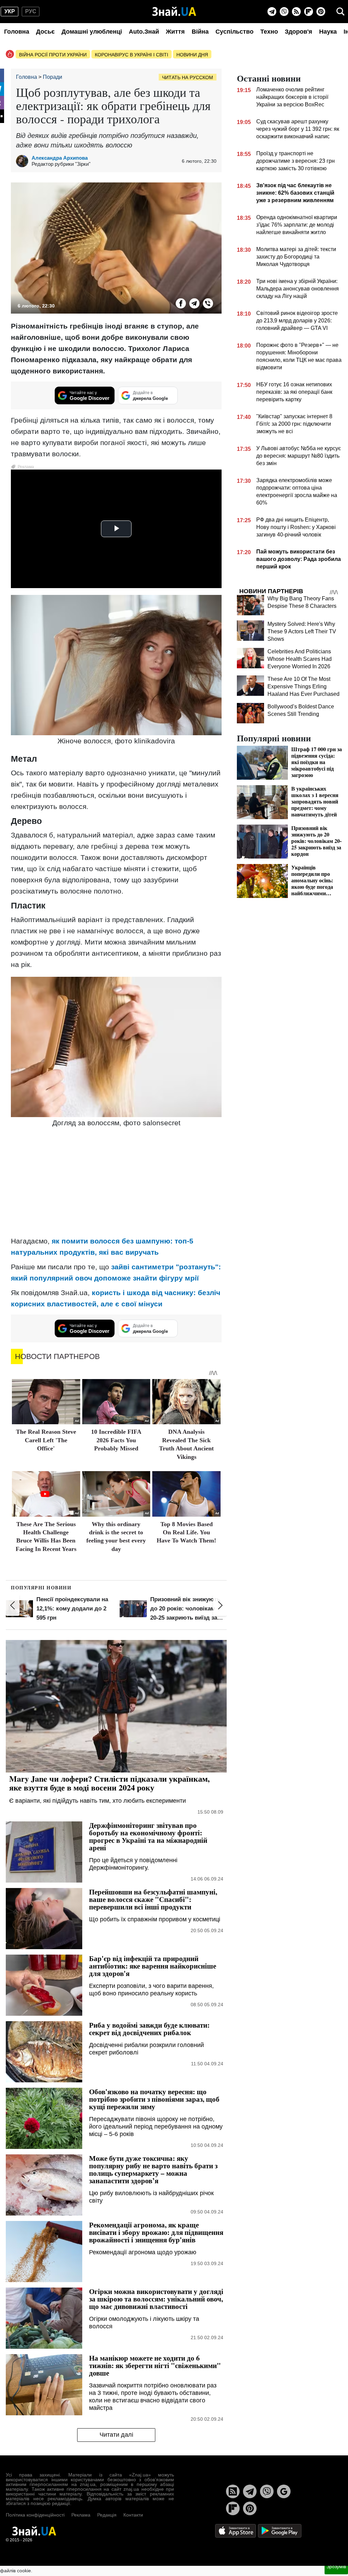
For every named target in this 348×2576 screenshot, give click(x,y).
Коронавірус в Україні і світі (132, 55)
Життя (175, 32)
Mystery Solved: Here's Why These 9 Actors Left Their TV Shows (302, 631)
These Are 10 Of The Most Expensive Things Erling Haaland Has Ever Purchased (303, 686)
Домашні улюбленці (92, 32)
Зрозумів (336, 2566)
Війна (200, 32)
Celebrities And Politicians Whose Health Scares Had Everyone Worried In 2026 (300, 659)
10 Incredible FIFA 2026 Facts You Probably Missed (116, 1440)
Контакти (133, 2515)
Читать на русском (188, 77)
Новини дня (192, 55)
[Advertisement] (116, 1183)
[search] (341, 12)
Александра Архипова (60, 158)
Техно (269, 32)
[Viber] (284, 12)
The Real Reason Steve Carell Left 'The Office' (46, 1440)
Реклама (81, 2515)
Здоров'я (299, 32)
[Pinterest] (321, 12)
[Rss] (296, 12)
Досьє (45, 32)
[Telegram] (272, 12)
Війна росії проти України (53, 55)
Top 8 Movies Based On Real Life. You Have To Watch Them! (186, 1532)
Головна (17, 32)
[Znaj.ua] (174, 12)
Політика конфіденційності (35, 2515)
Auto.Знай (144, 32)
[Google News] (284, 2491)
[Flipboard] (309, 12)
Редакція (107, 2515)
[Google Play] (280, 2531)
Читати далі (116, 2435)
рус (31, 11)
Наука (328, 32)
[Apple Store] (236, 2531)
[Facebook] (181, 303)
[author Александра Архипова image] (24, 161)
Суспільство (234, 32)
